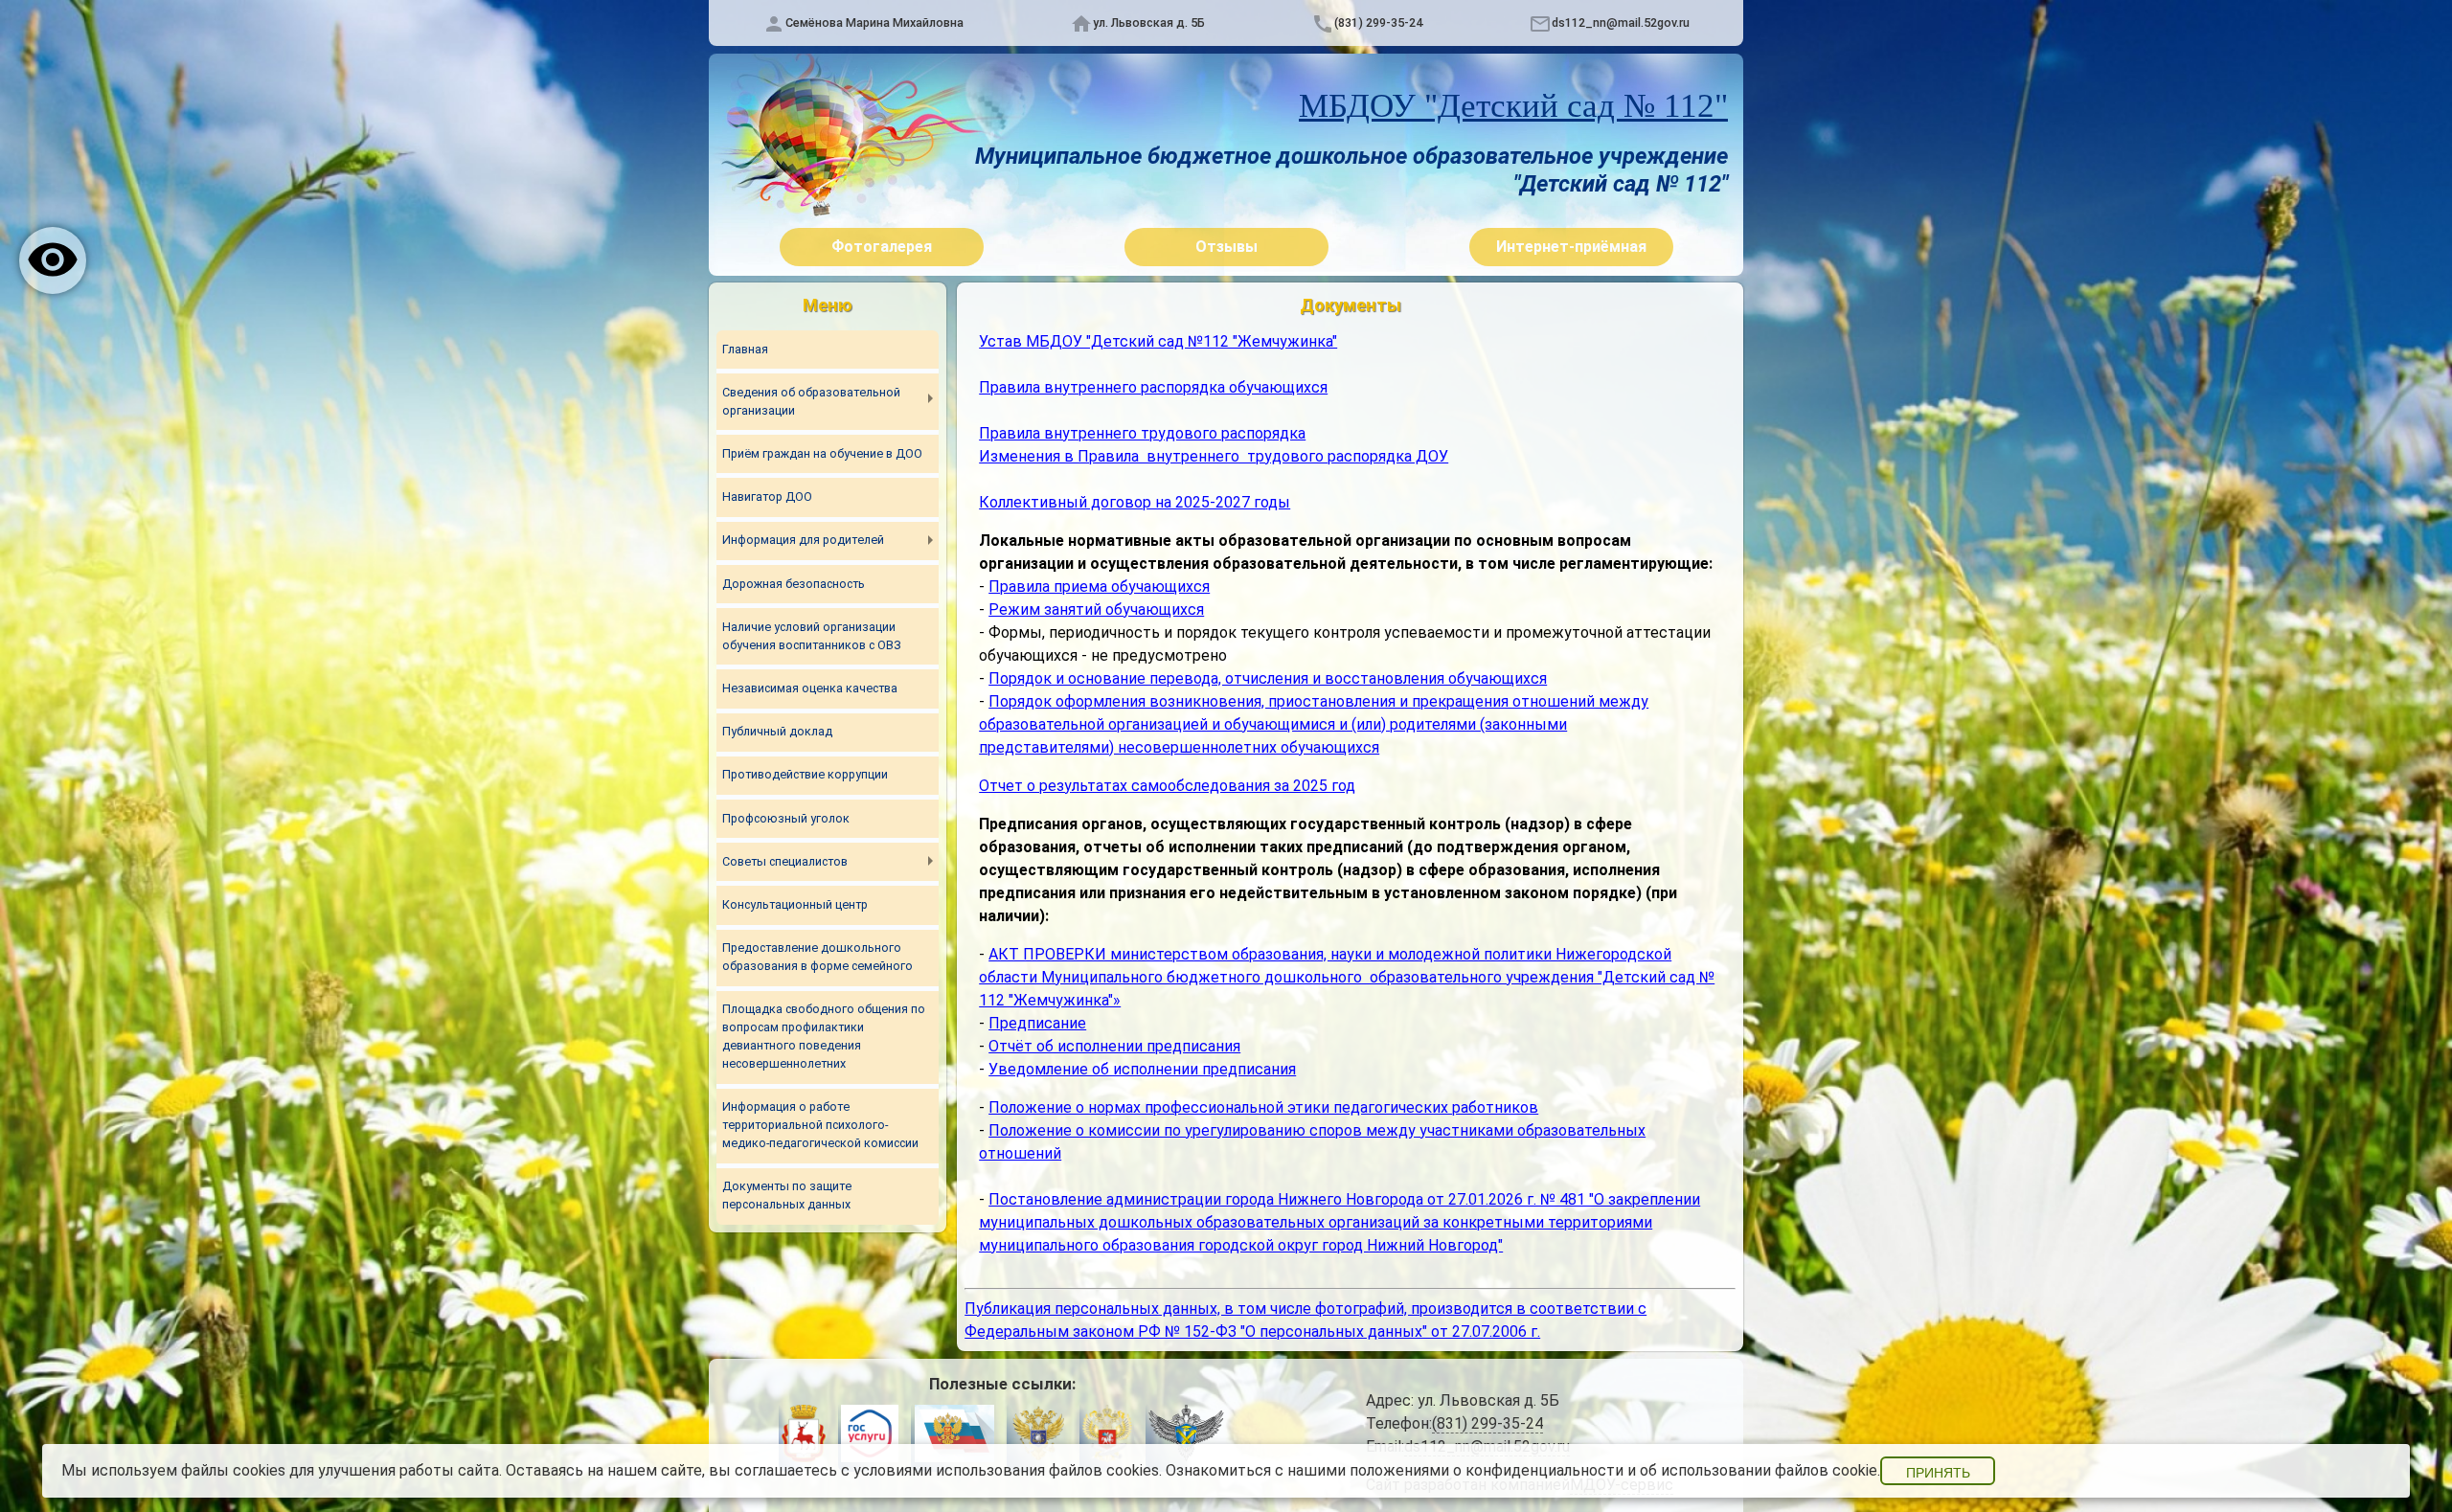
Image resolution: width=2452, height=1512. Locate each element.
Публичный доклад (777, 731)
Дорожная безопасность (794, 584)
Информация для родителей (803, 540)
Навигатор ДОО (767, 496)
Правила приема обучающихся (1099, 587)
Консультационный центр (795, 904)
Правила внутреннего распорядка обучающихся (1153, 387)
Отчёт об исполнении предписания (1114, 1046)
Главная (745, 349)
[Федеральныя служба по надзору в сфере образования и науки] (1186, 1436)
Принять (1938, 1473)
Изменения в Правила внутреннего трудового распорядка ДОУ (1214, 456)
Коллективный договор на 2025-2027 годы (1135, 502)
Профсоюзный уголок (786, 818)
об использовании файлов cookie (1759, 1470)
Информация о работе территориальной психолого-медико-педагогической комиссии (820, 1125)
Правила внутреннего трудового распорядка (1142, 433)
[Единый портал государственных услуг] (870, 1436)
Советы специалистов (785, 861)
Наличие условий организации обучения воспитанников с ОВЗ (812, 636)
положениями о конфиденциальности (1487, 1470)
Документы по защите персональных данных (787, 1195)
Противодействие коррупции (805, 774)
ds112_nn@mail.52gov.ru (1621, 23)
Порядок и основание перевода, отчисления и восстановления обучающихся (1268, 678)
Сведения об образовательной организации (811, 401)
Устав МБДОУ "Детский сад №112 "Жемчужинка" (1158, 341)
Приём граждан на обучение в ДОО (822, 453)
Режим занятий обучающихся (1096, 609)
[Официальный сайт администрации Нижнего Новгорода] (804, 1436)
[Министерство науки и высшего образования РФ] (1038, 1436)
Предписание (1037, 1023)
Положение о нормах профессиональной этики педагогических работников (1263, 1107)
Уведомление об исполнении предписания (1142, 1069)
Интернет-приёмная (1571, 247)
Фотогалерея (882, 247)
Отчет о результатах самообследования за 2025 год (1167, 786)
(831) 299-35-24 (1378, 23)
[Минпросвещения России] (1107, 1436)
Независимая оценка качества (810, 688)
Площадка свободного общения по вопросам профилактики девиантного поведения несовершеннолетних (824, 1036)
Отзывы (1226, 247)
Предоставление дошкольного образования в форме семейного (817, 957)
